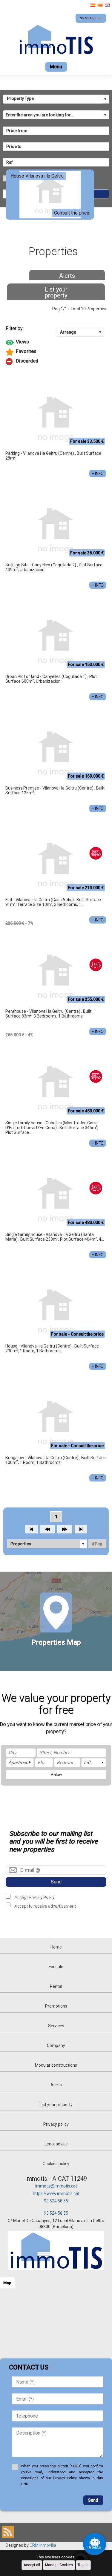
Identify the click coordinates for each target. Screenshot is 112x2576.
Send (56, 1882)
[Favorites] (56, 352)
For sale (56, 1967)
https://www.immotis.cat (56, 2193)
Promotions (56, 2006)
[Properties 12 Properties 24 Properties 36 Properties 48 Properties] (47, 1544)
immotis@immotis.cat (56, 2186)
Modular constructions (56, 2065)
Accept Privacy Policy (34, 1897)
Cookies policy (56, 2164)
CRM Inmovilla (43, 2545)
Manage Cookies (59, 2565)
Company (56, 2045)
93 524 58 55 (56, 2201)
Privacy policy (56, 2124)
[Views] (56, 343)
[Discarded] (56, 362)
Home (56, 1947)
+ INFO (98, 474)
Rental (56, 1986)
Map (7, 2283)
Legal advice (56, 2144)
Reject (83, 2565)
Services (56, 2026)
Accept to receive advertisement (45, 1906)
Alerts (67, 276)
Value (56, 1775)
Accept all (32, 2565)
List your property (56, 292)
